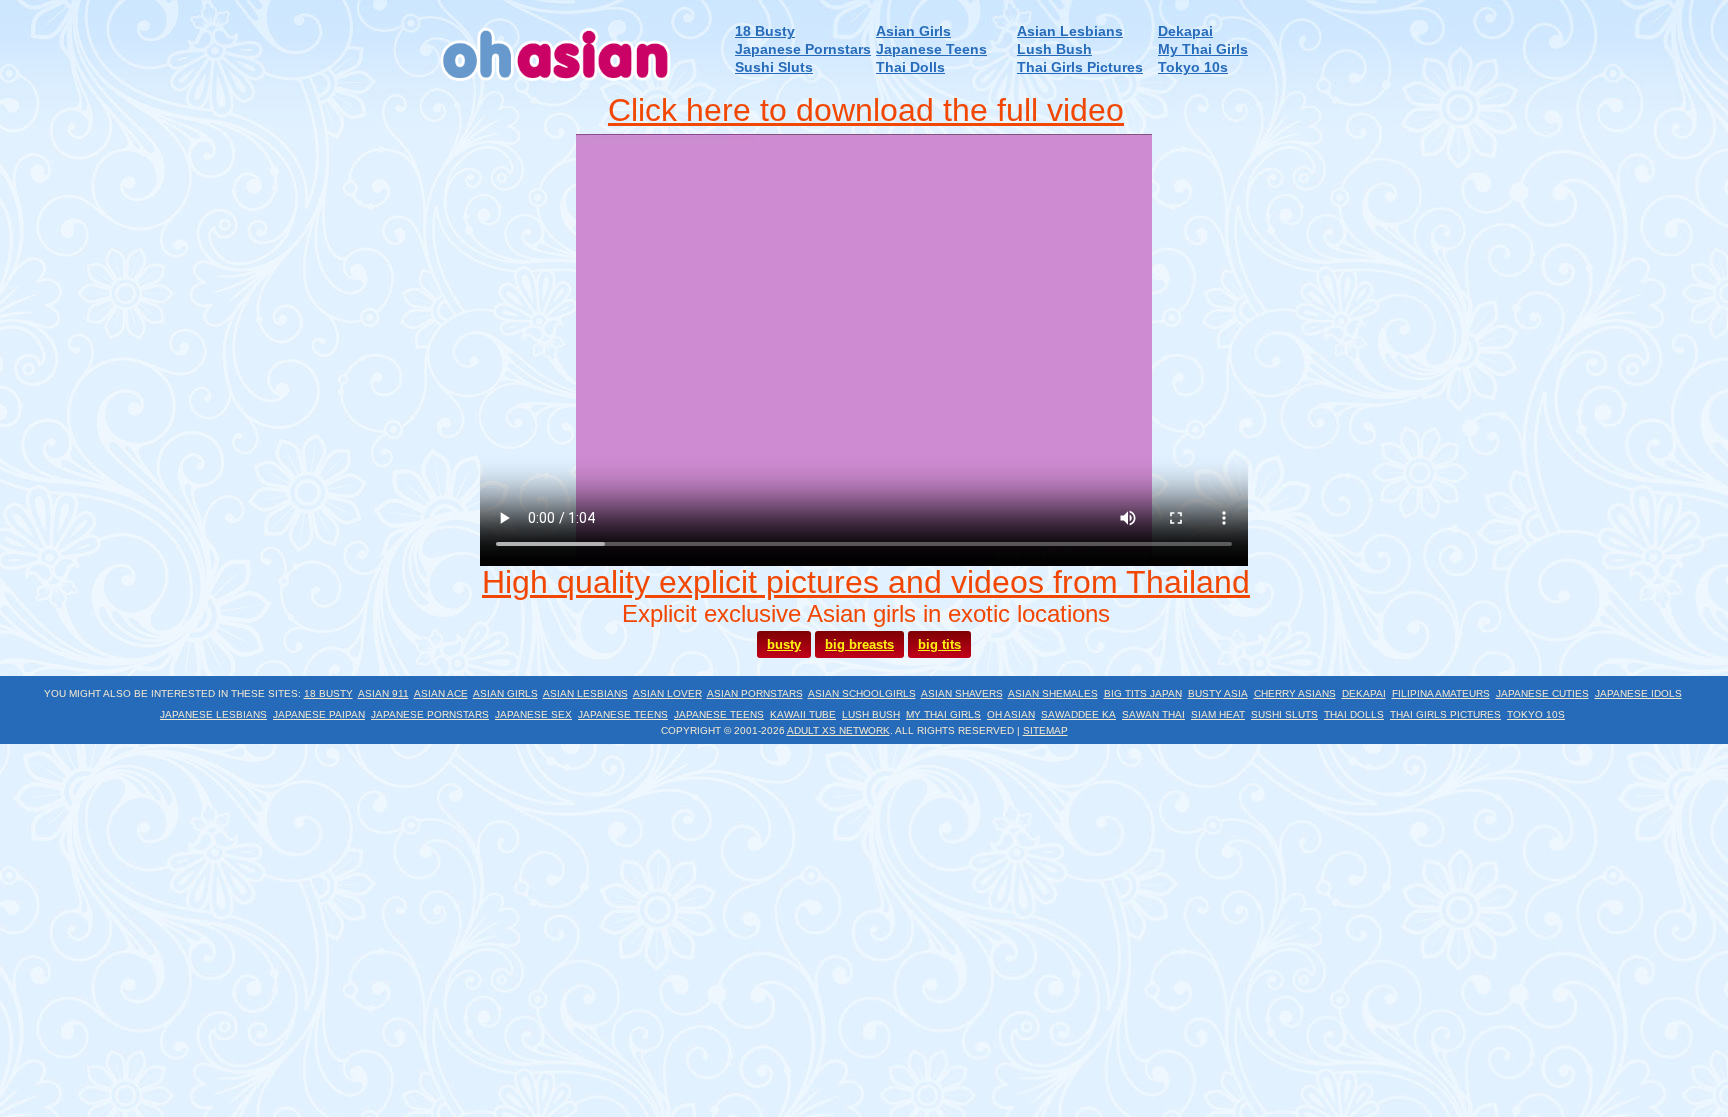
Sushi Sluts (774, 67)
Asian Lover (667, 693)
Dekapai (1185, 31)
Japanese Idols (1638, 693)
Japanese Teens (931, 49)
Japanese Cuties (1542, 693)
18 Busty (765, 31)
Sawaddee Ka (1078, 714)
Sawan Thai (1153, 714)
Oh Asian (1011, 714)
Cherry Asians (1295, 693)
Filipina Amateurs (1441, 693)
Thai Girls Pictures (1080, 67)
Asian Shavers (962, 693)
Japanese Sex (533, 714)
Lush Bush (1054, 49)
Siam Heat (1218, 714)
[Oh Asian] (556, 88)
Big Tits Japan (1143, 693)
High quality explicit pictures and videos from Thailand (866, 582)
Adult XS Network (838, 730)
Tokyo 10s (1193, 67)
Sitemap (1045, 730)
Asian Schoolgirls (862, 693)
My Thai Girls (1203, 49)
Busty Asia (1218, 693)
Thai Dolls (910, 67)
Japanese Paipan (319, 714)
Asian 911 (383, 693)
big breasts (859, 644)
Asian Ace (441, 693)
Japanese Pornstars (803, 49)
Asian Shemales (1053, 693)
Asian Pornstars (755, 693)
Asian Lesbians (1070, 31)
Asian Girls (913, 31)
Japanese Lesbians (213, 714)
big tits (939, 644)
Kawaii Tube (803, 714)
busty (784, 644)
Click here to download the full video (866, 110)
